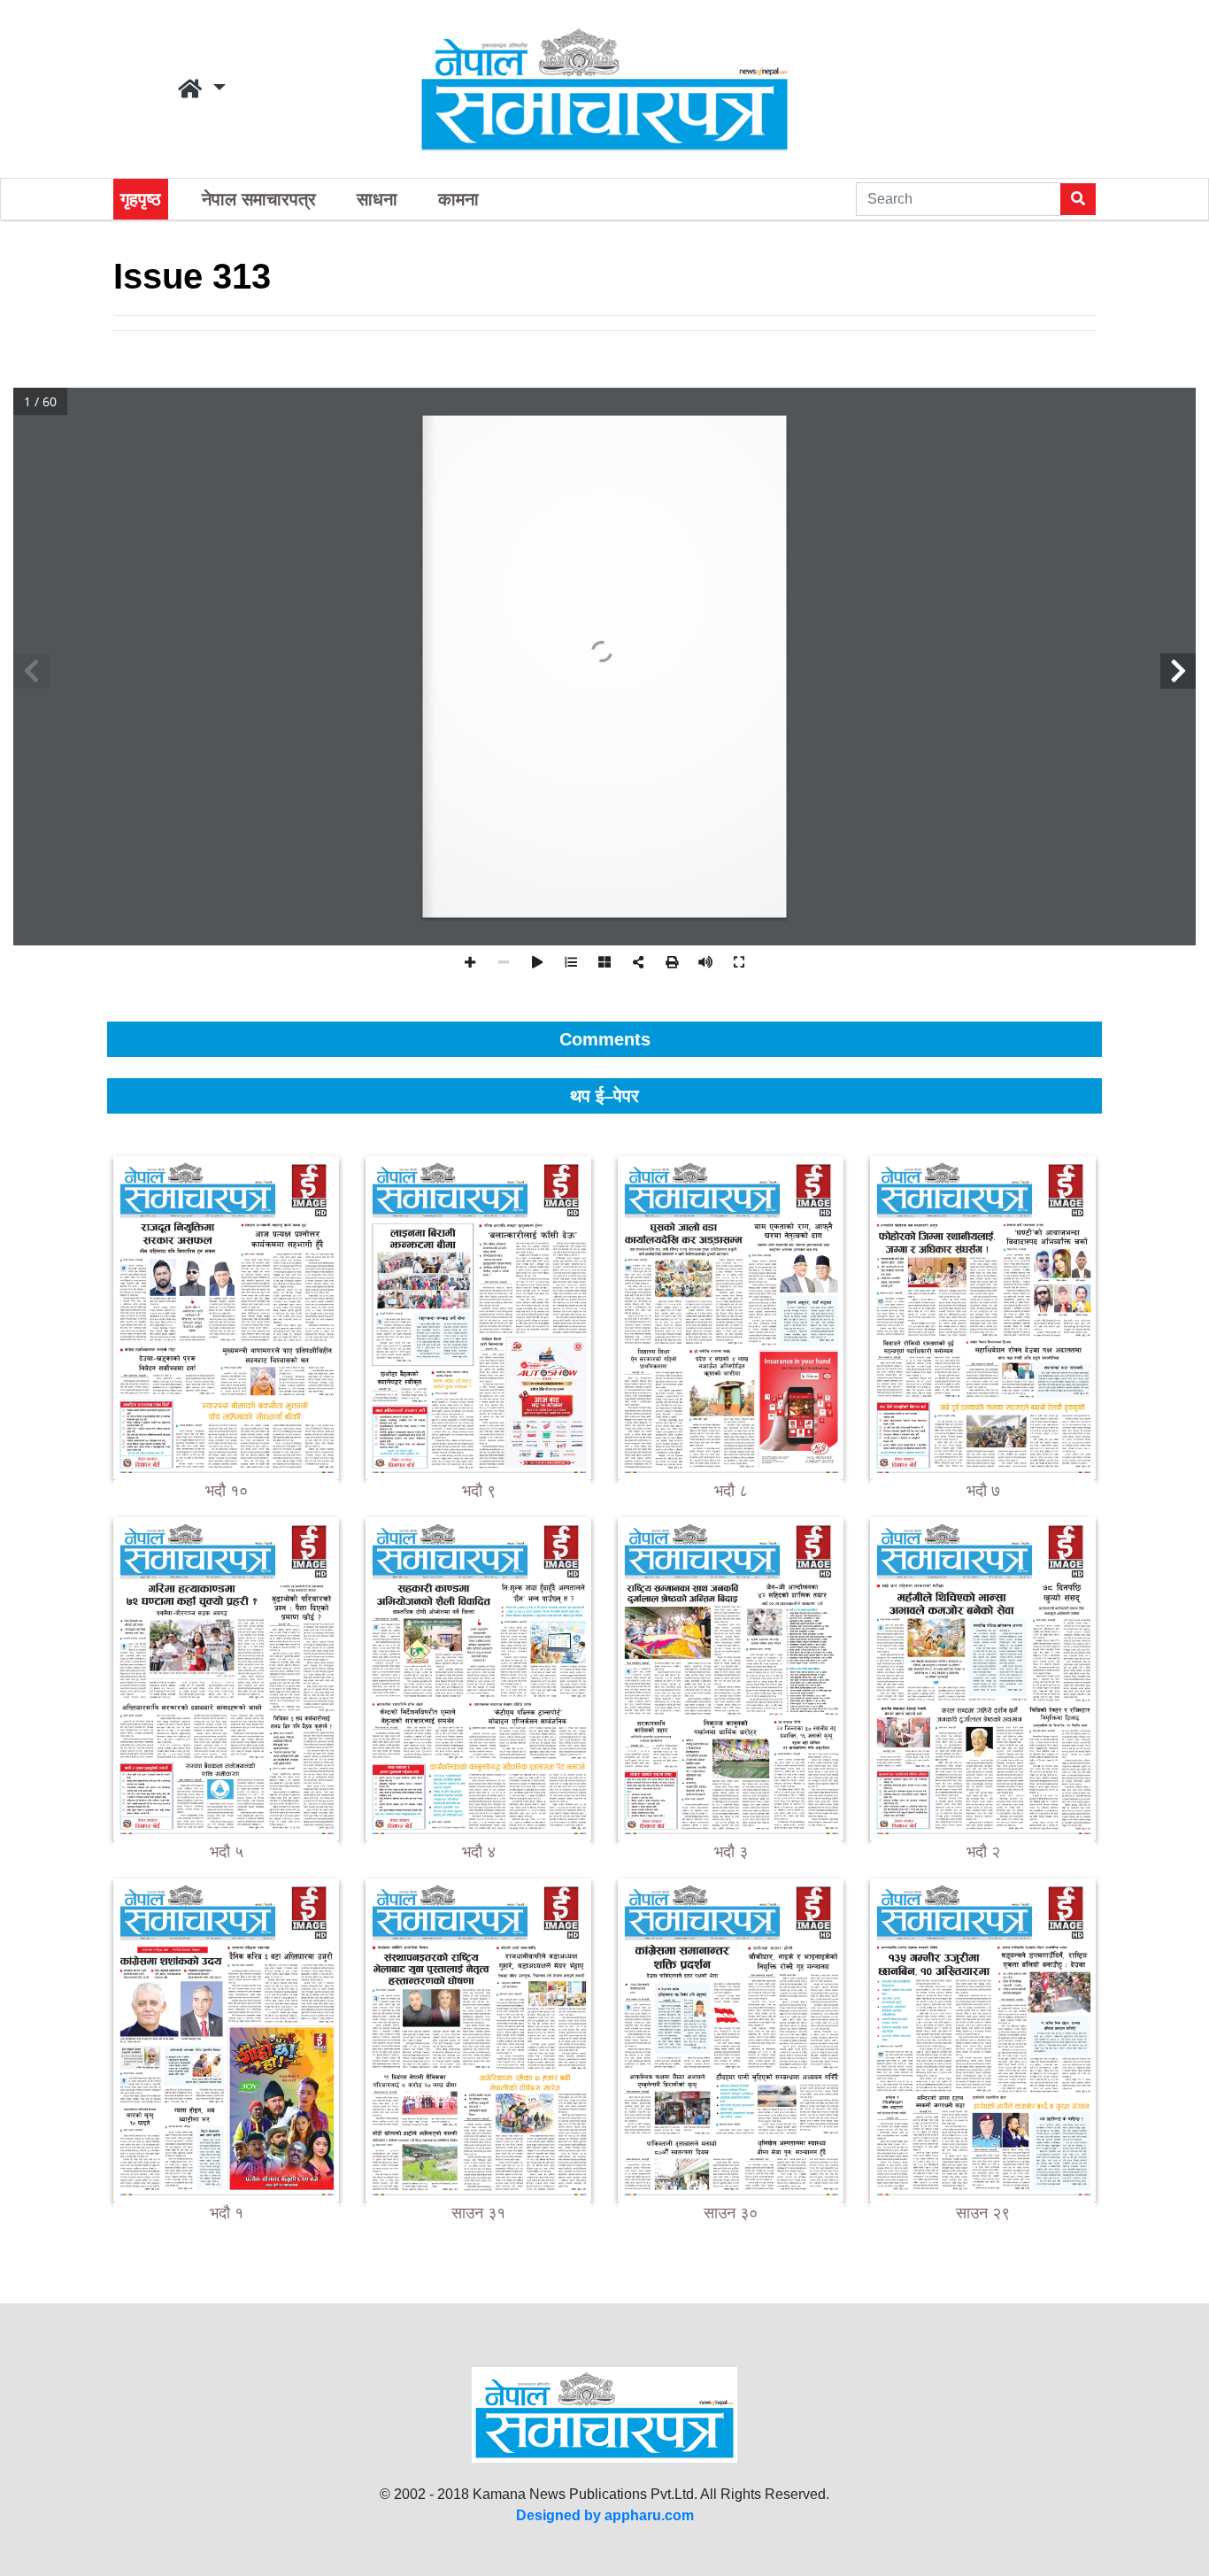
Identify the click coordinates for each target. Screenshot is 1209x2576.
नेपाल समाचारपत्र (259, 199)
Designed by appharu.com (605, 2515)
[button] (202, 89)
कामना (458, 199)
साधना (377, 199)
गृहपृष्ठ (141, 199)
